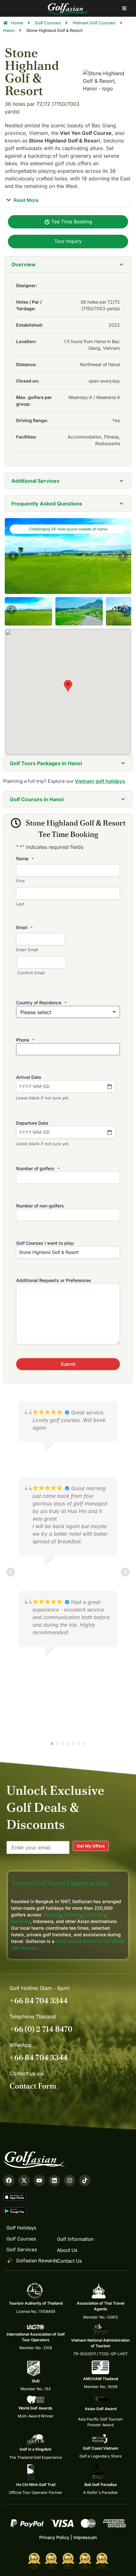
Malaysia (21, 1921)
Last (20, 904)
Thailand (52, 1915)
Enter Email (27, 950)
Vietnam (72, 1915)
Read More (25, 200)
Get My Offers (91, 1846)
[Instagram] (70, 2180)
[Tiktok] (85, 2180)
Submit (68, 1364)
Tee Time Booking (71, 222)
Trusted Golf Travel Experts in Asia (60, 1883)
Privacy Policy (54, 2537)
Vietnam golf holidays (100, 781)
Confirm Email (31, 973)
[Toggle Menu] (124, 8)
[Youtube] (39, 2180)
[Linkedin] (54, 2180)
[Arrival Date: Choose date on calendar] (109, 1086)
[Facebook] (9, 2180)
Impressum (85, 2537)
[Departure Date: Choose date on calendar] (109, 1132)
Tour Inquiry (68, 241)
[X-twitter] (24, 2180)
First (20, 881)
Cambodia (94, 1915)
